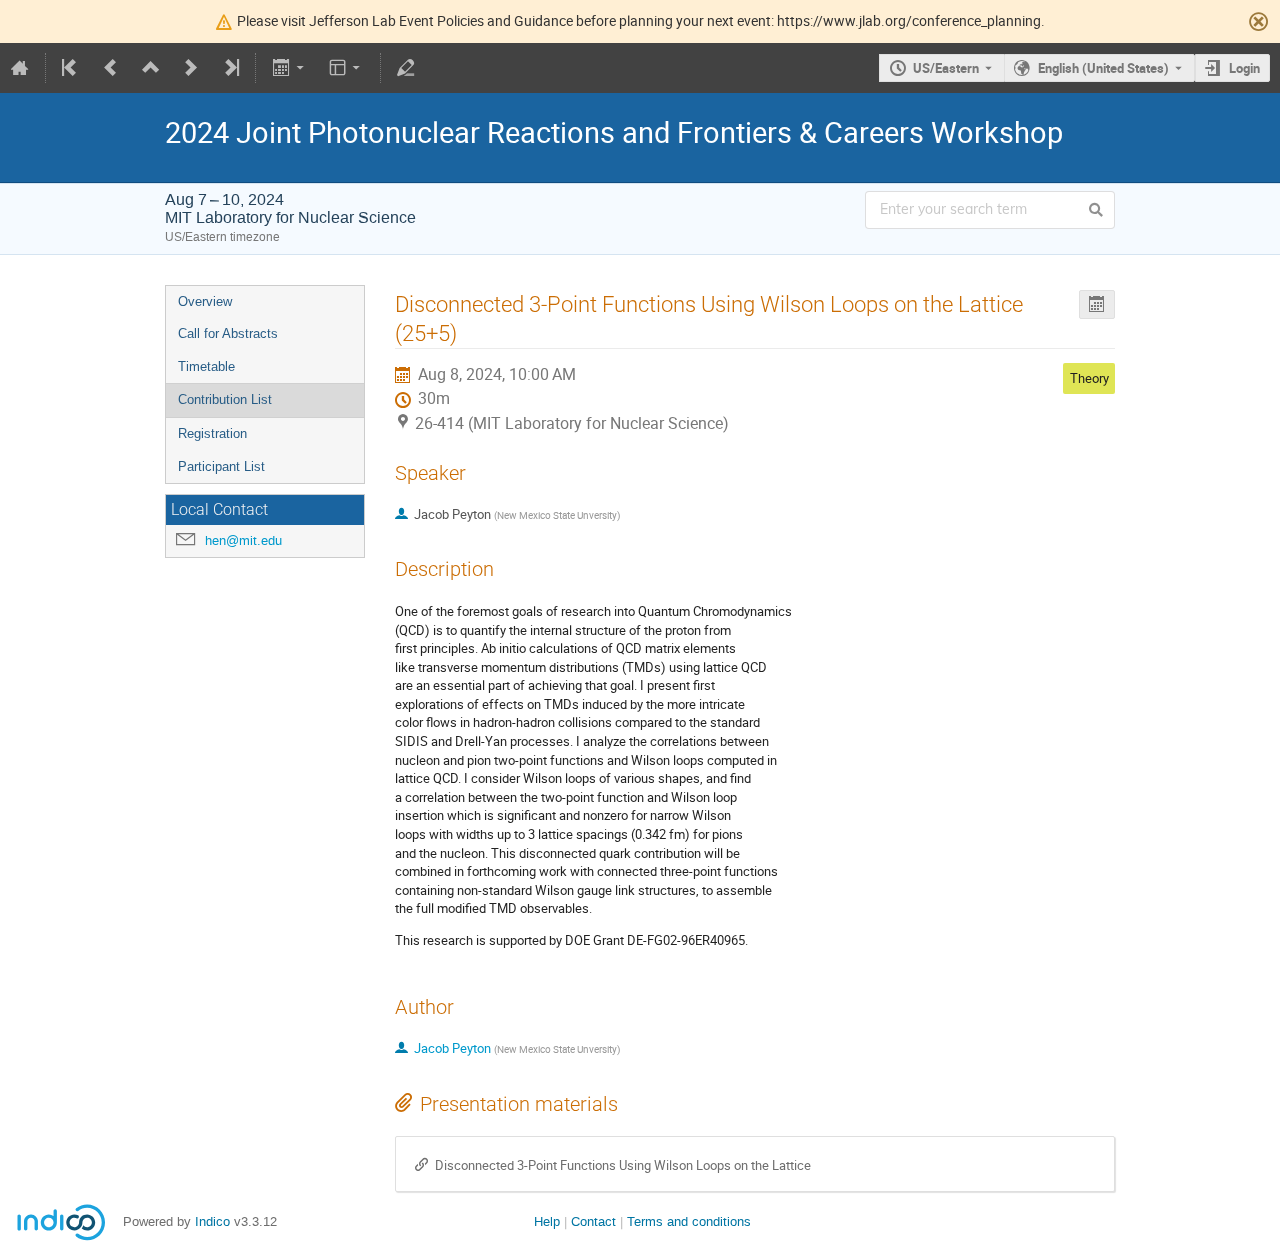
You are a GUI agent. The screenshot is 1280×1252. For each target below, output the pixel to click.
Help (547, 1221)
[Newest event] (230, 68)
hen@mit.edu (243, 540)
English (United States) (1103, 68)
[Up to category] (151, 68)
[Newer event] (191, 68)
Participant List (221, 466)
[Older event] (111, 68)
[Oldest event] (71, 68)
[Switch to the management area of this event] (406, 68)
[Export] (289, 68)
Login (1244, 68)
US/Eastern (946, 68)
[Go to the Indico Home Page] (20, 68)
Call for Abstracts (228, 333)
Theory (1089, 378)
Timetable (206, 366)
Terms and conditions (689, 1221)
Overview (205, 301)
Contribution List (225, 399)
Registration (212, 433)
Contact (593, 1221)
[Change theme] (346, 68)
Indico (212, 1221)
